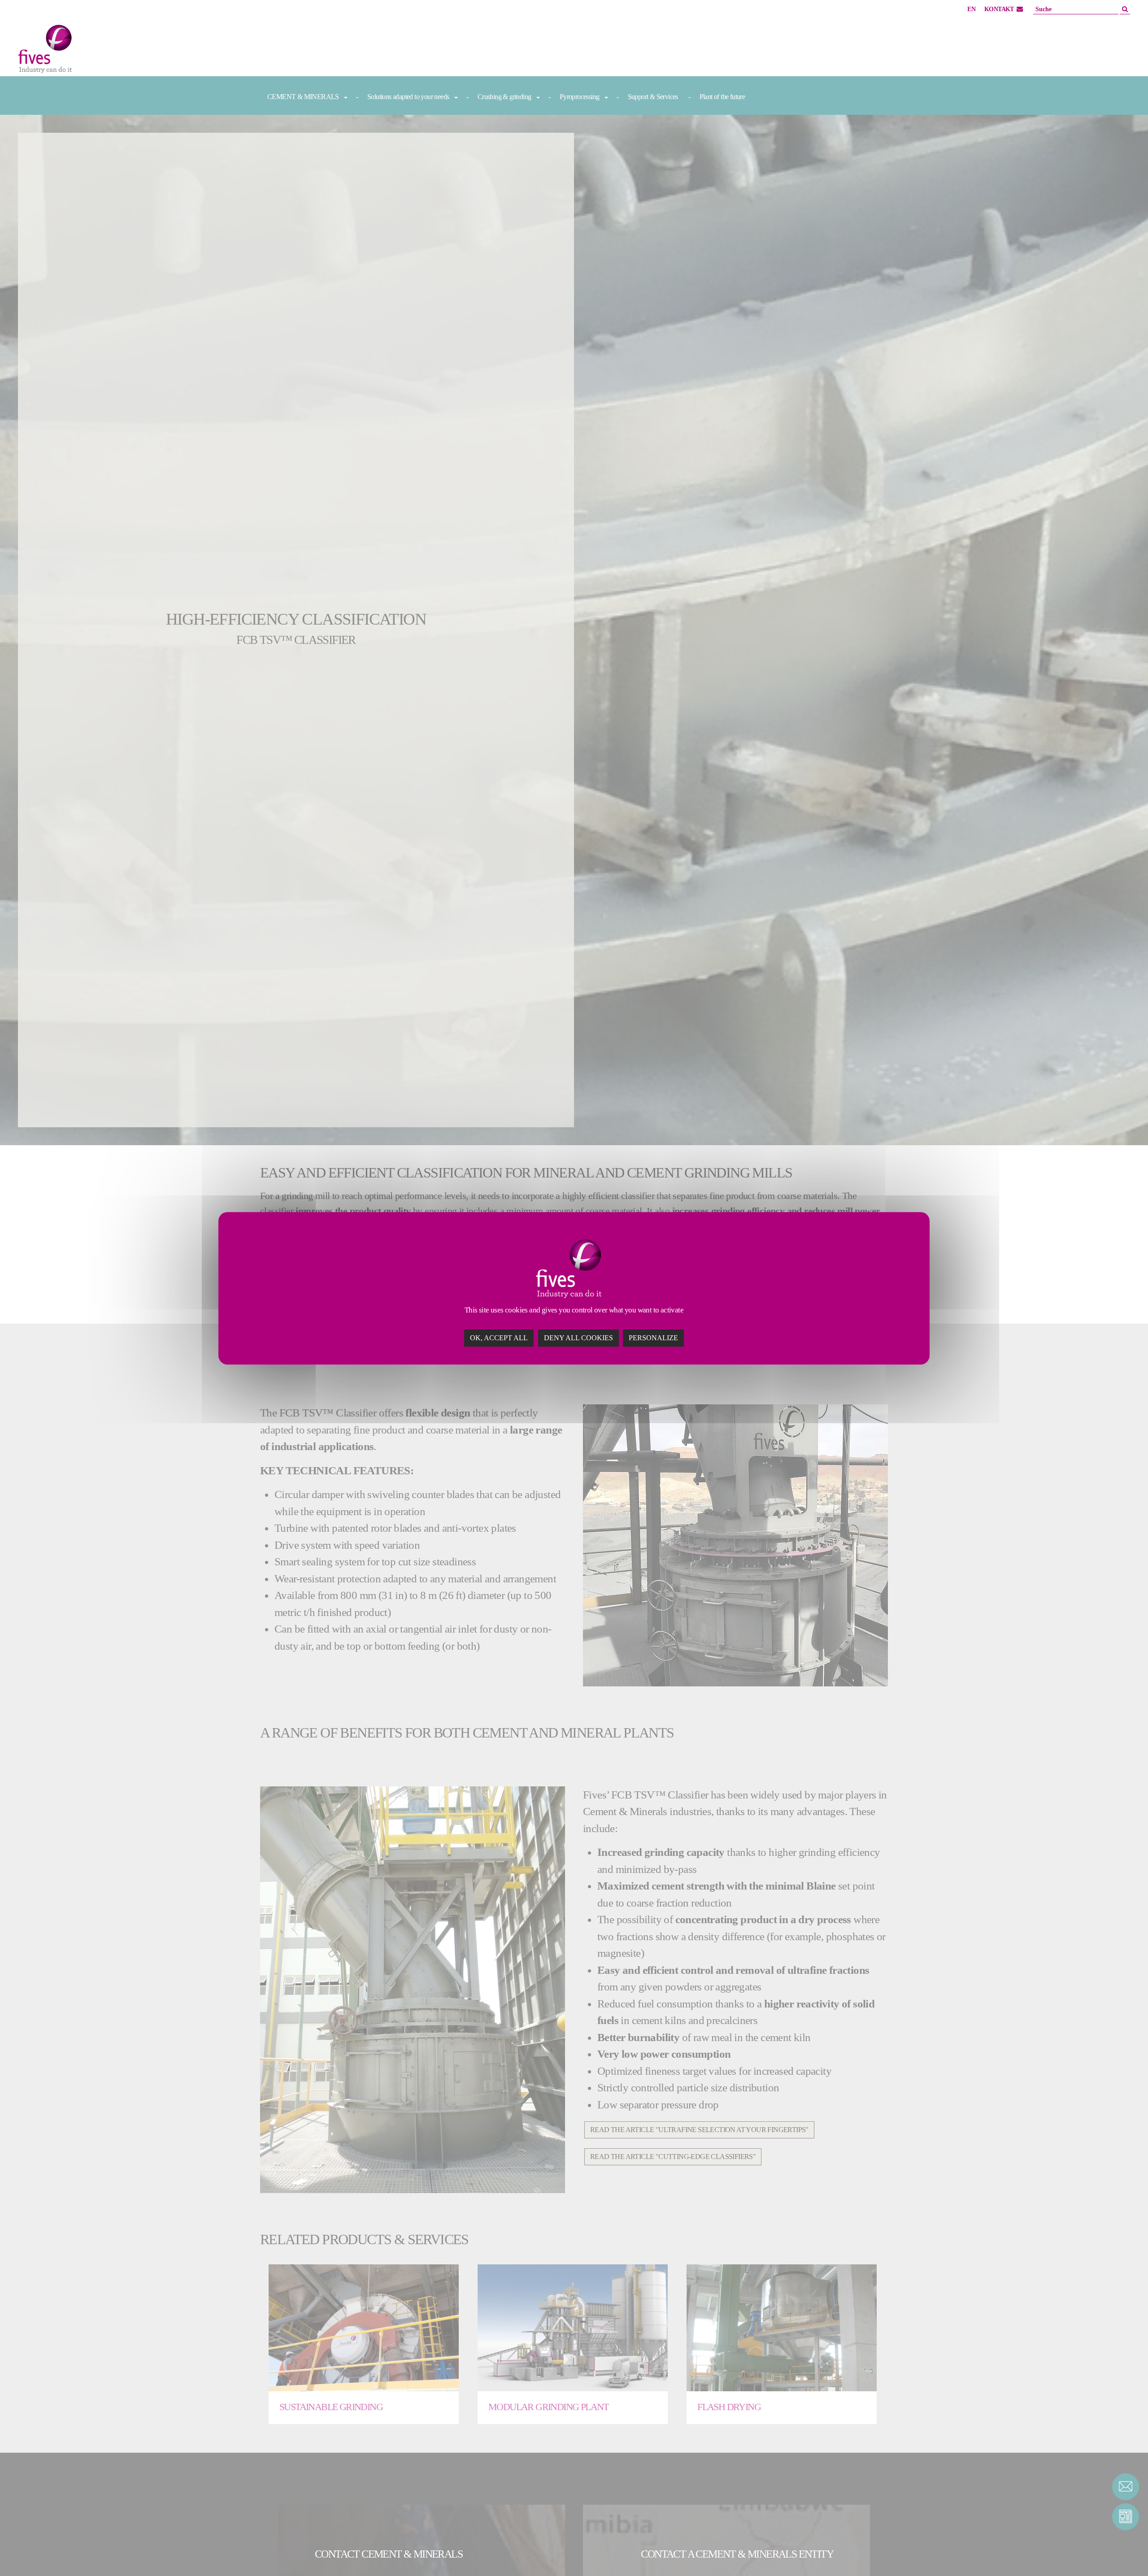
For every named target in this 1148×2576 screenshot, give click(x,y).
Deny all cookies (578, 1337)
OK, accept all (499, 1337)
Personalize (653, 1337)
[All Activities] (108, 51)
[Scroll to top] (1126, 2554)
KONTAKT (999, 9)
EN (971, 9)
